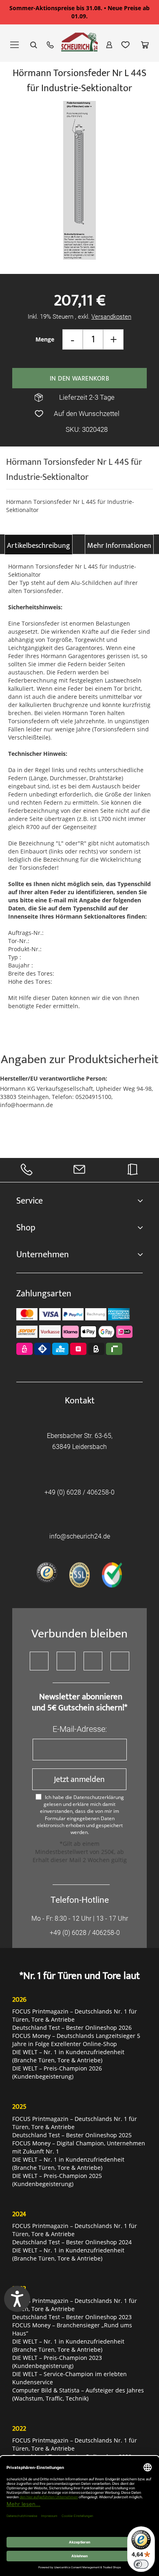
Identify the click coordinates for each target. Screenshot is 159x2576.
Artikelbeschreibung (39, 546)
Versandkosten (111, 317)
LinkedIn (120, 1661)
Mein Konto (109, 45)
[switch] (141, 2564)
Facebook (39, 1661)
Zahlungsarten (44, 1294)
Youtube (66, 1661)
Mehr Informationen (119, 546)
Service (30, 1201)
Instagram (93, 1661)
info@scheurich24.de (80, 1536)
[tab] (39, 544)
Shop (26, 1228)
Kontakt (80, 1401)
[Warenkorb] (145, 45)
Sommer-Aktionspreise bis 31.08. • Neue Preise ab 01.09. (79, 12)
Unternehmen (43, 1255)
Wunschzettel (126, 45)
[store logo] (79, 46)
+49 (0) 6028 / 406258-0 (79, 1492)
